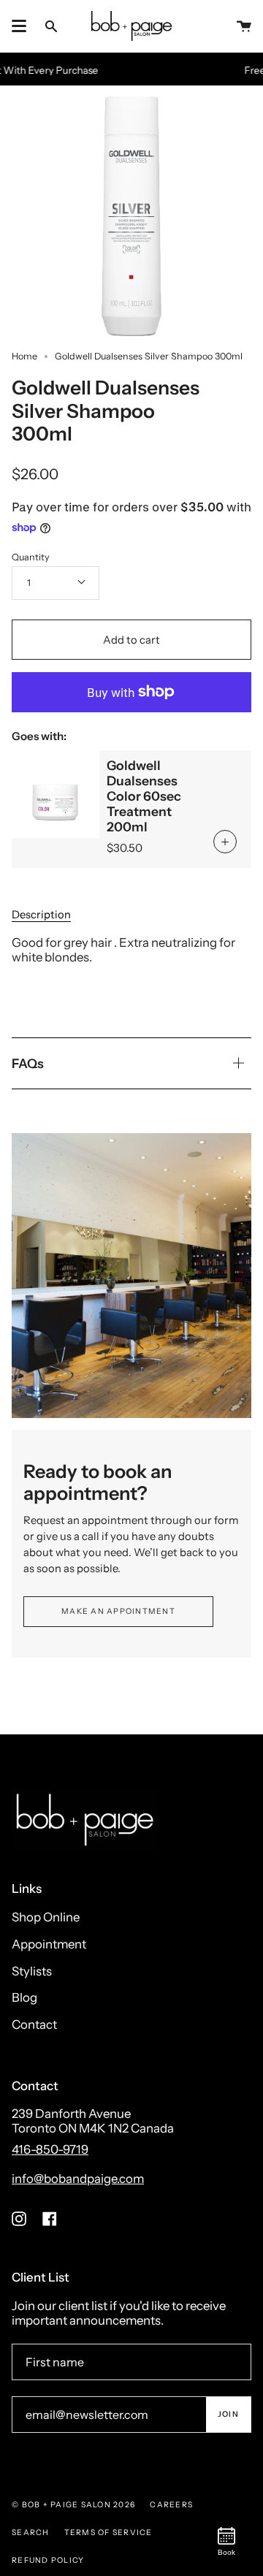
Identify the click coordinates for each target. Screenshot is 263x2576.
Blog (24, 1997)
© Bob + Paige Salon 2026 (73, 2505)
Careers (171, 2505)
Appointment (49, 1944)
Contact (34, 2024)
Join (228, 2414)
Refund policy (48, 2560)
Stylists (32, 1971)
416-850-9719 (50, 2149)
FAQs (28, 1063)
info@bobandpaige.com (78, 2179)
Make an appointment (118, 1611)
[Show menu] (19, 26)
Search (31, 2533)
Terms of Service (108, 2533)
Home (24, 356)
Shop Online (46, 1917)
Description (41, 915)
